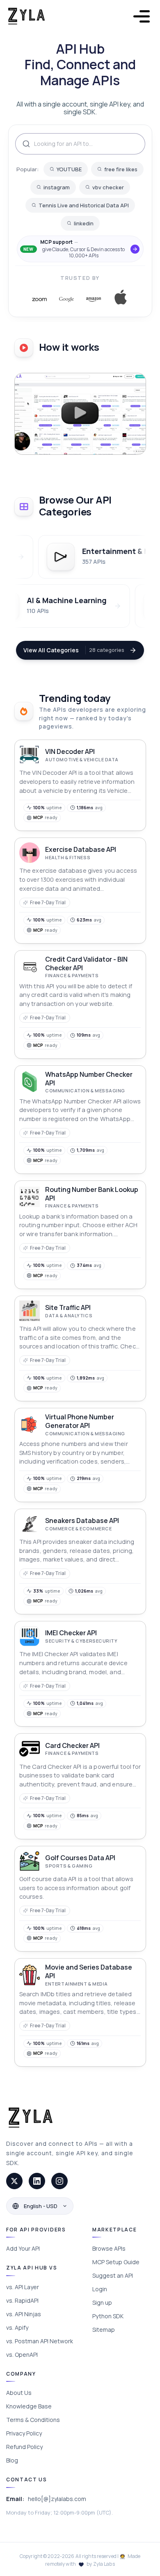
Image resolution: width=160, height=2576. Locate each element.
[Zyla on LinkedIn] (37, 2181)
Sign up (102, 2303)
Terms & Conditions (33, 2420)
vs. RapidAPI (22, 2300)
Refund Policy (24, 2447)
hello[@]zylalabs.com (57, 2499)
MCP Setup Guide (116, 2262)
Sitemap (104, 2330)
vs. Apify (17, 2327)
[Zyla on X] (14, 2181)
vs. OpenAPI (22, 2355)
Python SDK (108, 2316)
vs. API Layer (23, 2287)
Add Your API (23, 2248)
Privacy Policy (24, 2433)
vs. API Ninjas (24, 2314)
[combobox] (80, 144)
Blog (12, 2460)
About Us (19, 2393)
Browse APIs (109, 2248)
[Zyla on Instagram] (59, 2181)
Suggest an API (113, 2275)
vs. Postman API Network (40, 2341)
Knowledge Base (29, 2406)
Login (100, 2289)
